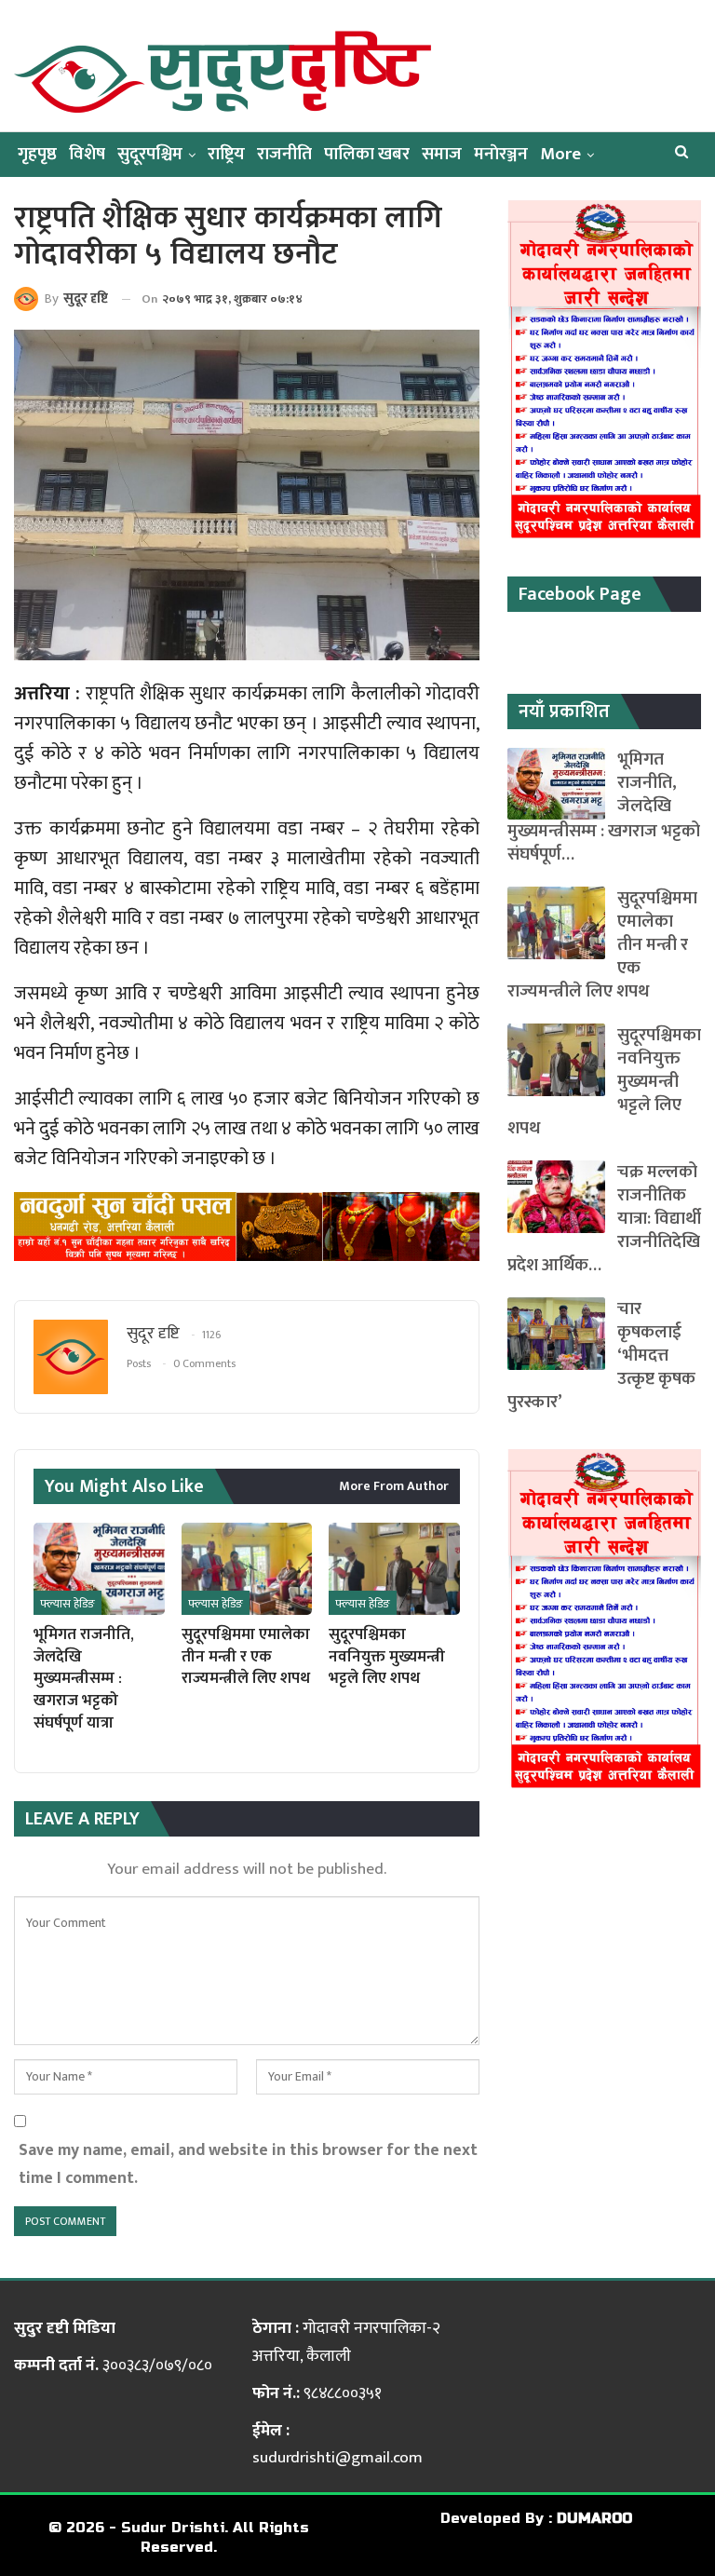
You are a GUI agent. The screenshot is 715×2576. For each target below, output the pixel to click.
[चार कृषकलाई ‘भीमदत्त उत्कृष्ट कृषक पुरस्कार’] (556, 1334)
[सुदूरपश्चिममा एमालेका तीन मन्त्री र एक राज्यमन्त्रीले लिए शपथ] (247, 1568)
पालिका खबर (367, 154)
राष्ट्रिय (226, 154)
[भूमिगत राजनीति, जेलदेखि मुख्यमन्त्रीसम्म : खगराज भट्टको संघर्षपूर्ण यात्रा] (99, 1568)
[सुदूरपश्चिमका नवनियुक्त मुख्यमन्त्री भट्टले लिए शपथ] (394, 1568)
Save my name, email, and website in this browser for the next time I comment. (248, 2164)
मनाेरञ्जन (501, 154)
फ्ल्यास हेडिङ (67, 1604)
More (560, 154)
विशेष (87, 154)
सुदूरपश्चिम (150, 154)
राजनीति (284, 154)
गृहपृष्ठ (37, 154)
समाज (442, 154)
